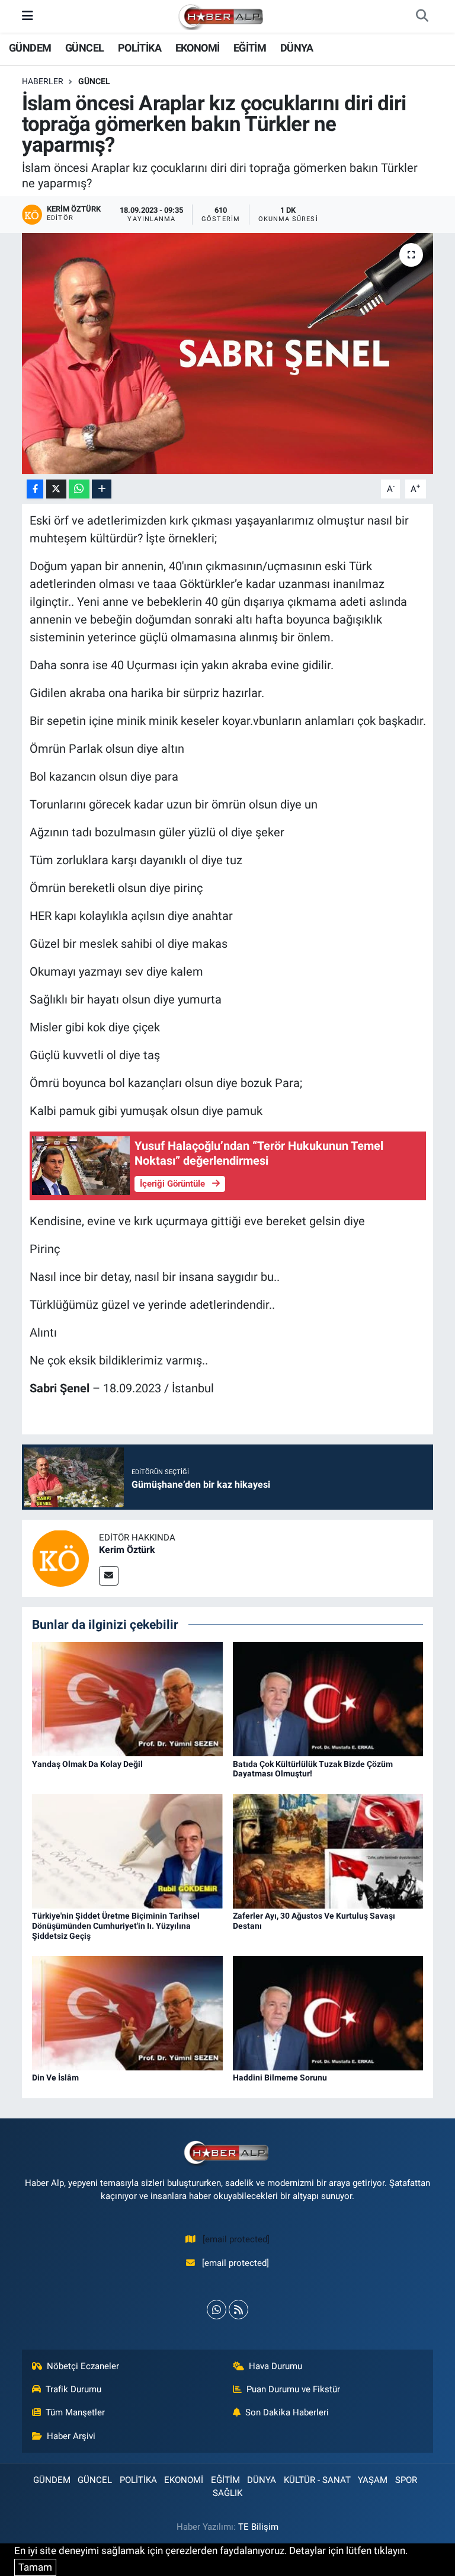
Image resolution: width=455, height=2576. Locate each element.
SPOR (406, 2480)
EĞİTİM (250, 48)
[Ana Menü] (28, 16)
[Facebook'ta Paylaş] (35, 489)
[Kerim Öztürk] (60, 1557)
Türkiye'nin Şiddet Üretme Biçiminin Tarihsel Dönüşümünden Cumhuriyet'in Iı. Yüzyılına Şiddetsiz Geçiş (116, 1926)
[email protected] (236, 2239)
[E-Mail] (109, 1576)
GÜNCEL (84, 48)
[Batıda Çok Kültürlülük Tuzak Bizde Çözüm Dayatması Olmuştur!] (328, 1698)
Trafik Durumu (73, 2389)
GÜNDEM (30, 48)
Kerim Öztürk (127, 1550)
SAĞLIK (227, 2493)
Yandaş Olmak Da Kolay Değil (87, 1764)
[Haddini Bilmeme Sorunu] (328, 2012)
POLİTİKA (140, 48)
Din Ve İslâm (55, 2078)
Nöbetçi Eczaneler (83, 2366)
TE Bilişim (258, 2527)
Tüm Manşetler (75, 2412)
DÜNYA (297, 48)
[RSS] (238, 2310)
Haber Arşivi (71, 2436)
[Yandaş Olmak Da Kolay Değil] (127, 1698)
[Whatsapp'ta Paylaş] (79, 489)
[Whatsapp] (217, 2310)
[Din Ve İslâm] (127, 2012)
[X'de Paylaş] (56, 489)
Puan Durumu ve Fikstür (293, 2389)
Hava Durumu (275, 2366)
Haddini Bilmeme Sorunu (280, 2078)
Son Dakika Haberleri (287, 2412)
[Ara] (422, 17)
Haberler (43, 81)
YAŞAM (373, 2480)
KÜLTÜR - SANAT (317, 2480)
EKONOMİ (198, 48)
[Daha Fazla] (102, 489)
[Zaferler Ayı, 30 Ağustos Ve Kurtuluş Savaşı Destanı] (328, 1850)
